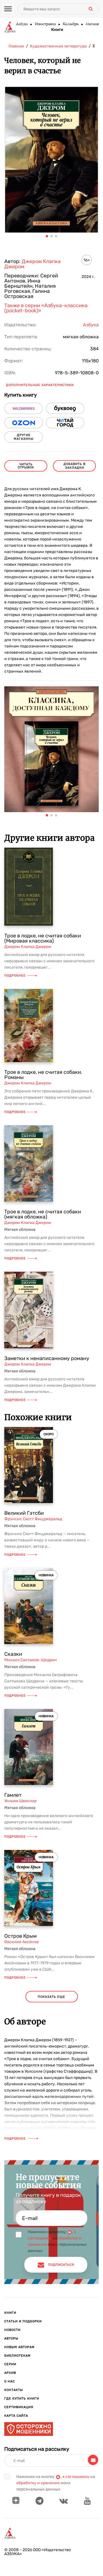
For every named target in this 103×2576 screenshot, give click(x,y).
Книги (57, 30)
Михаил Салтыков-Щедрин (31, 1660)
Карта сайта (16, 2416)
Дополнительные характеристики (40, 385)
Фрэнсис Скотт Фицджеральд (33, 1519)
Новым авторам (19, 2347)
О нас (10, 2381)
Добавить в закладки (75, 466)
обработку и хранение (38, 2483)
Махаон (92, 24)
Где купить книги (22, 2399)
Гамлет (13, 1795)
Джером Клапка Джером (32, 264)
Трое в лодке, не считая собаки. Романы (43, 1075)
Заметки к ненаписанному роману (47, 1358)
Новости (12, 2330)
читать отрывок (26, 466)
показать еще (51, 1997)
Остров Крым (20, 1936)
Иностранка (45, 24)
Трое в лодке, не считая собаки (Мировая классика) (43, 938)
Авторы (11, 2339)
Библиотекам (17, 2356)
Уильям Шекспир (20, 1801)
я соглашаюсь (76, 2477)
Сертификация (19, 2407)
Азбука (22, 24)
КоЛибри (71, 24)
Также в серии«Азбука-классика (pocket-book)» (46, 308)
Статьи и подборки (23, 2321)
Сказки (13, 1654)
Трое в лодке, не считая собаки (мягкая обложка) (43, 1214)
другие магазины (24, 437)
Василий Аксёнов (21, 1942)
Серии (10, 2364)
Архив (10, 2373)
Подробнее (15, 976)
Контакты (14, 2390)
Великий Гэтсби (24, 1513)
